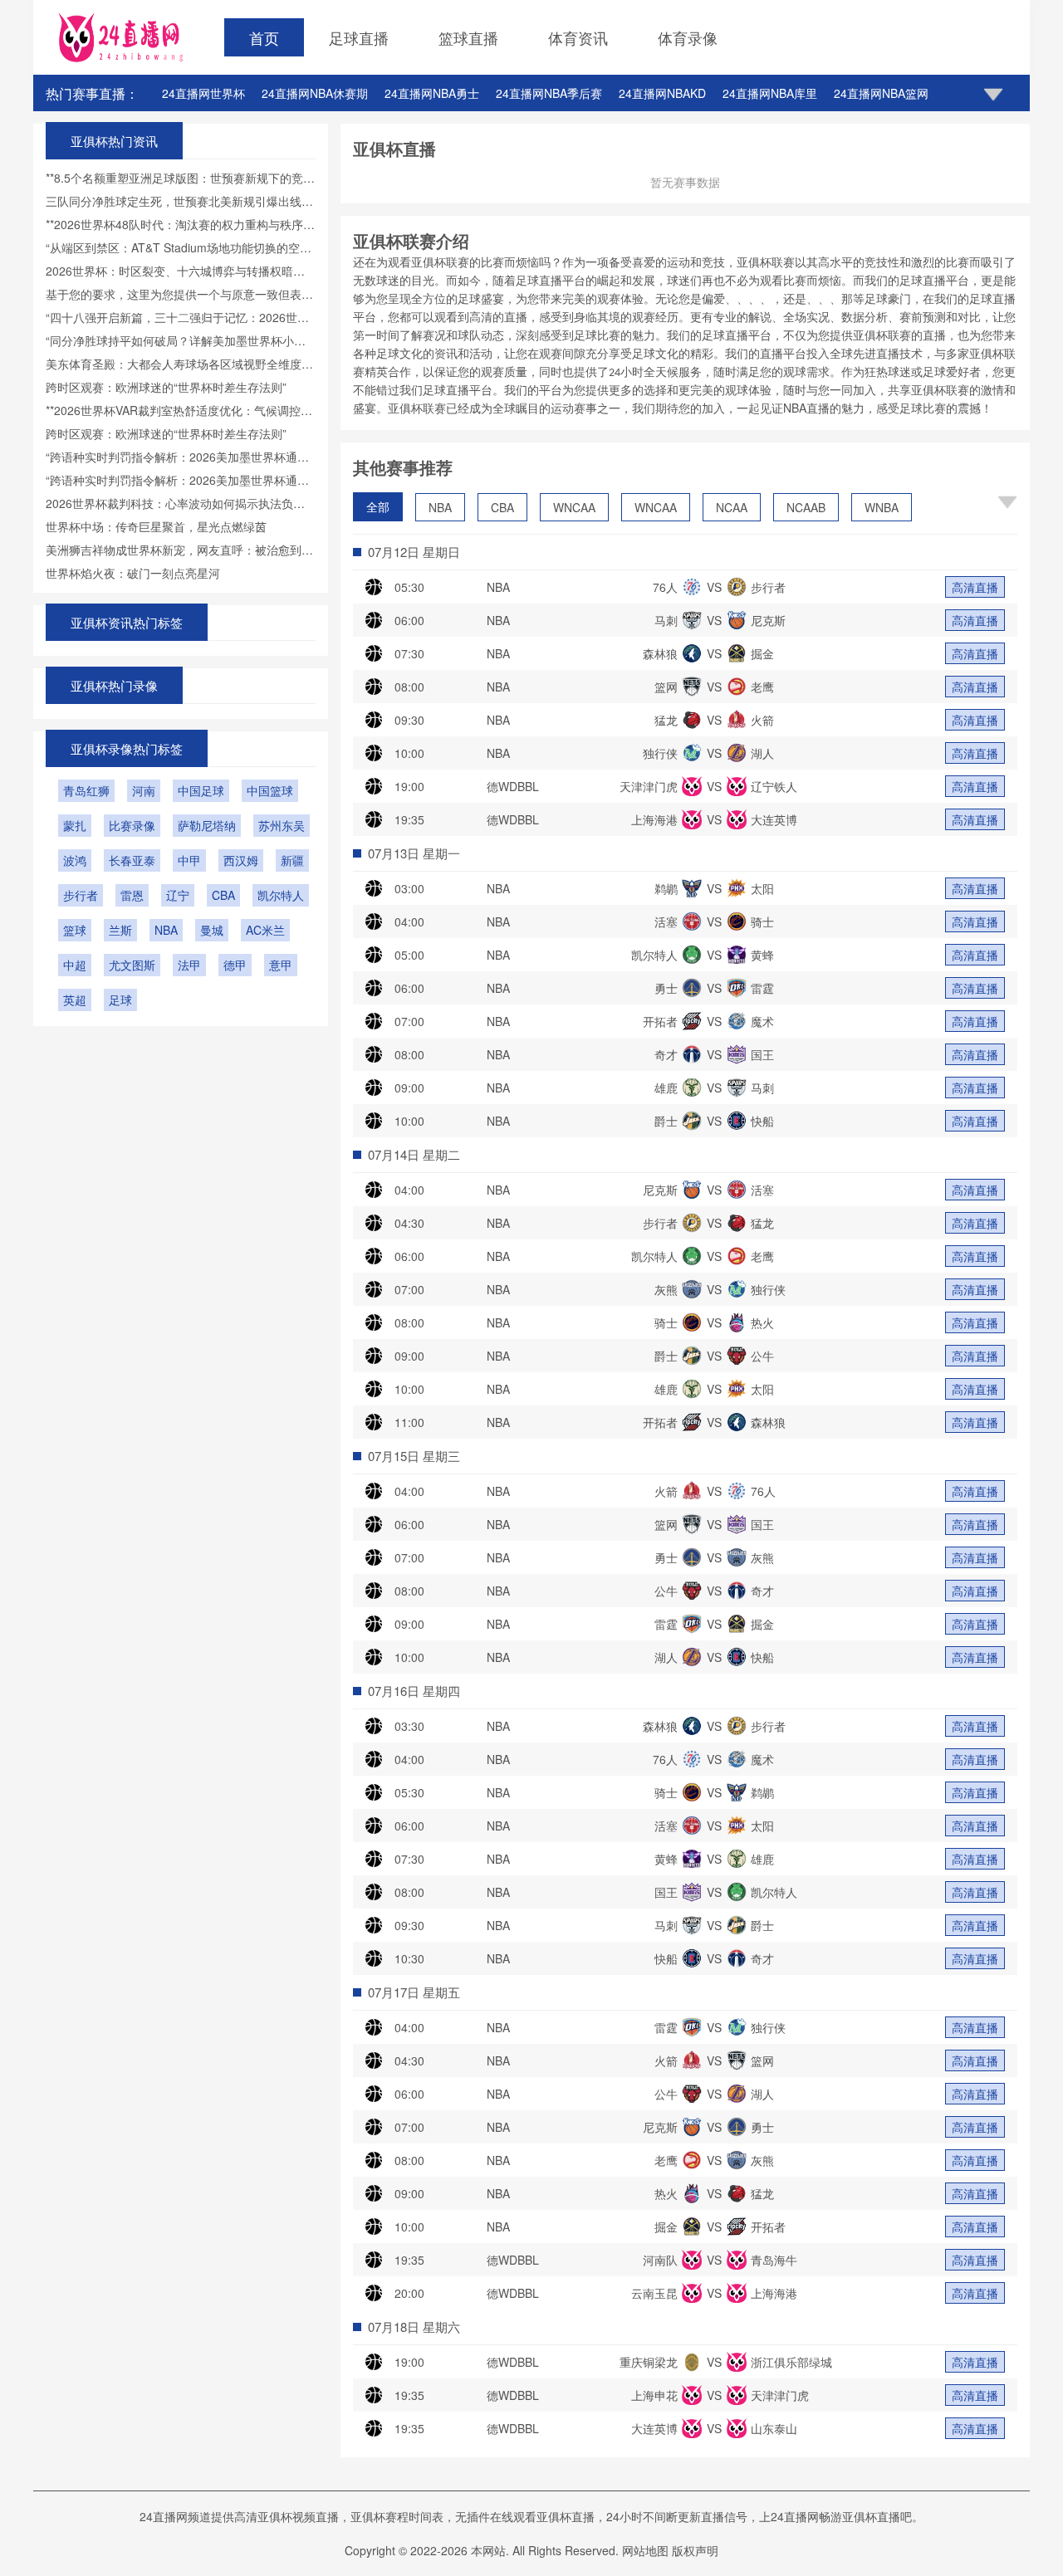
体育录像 (688, 37)
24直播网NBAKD (662, 93)
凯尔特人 (281, 895)
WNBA (882, 507)
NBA (440, 507)
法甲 (189, 965)
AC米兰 (265, 930)
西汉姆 (241, 860)
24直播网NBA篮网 (881, 93)
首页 (264, 37)
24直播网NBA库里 (770, 93)
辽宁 (178, 895)
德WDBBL (513, 786)
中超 (75, 965)
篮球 (75, 930)
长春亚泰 (132, 860)
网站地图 (645, 2550)
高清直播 (975, 587)
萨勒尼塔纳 (207, 825)
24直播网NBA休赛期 (315, 93)
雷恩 (132, 895)
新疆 (292, 860)
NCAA (732, 507)
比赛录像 (132, 825)
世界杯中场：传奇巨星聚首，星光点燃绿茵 (156, 526)
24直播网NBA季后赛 (549, 93)
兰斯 (120, 930)
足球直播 (359, 37)
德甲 (235, 965)
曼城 (212, 930)
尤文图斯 (132, 965)
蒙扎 (75, 825)
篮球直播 (468, 37)
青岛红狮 (86, 790)
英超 (75, 1000)
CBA (502, 507)
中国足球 (201, 790)
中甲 (189, 860)
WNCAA (574, 507)
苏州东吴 (282, 825)
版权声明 (695, 2550)
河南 (144, 790)
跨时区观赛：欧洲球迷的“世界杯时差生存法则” (166, 387)
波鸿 (75, 860)
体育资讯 (578, 37)
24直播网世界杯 (203, 93)
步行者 (81, 895)
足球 (120, 1000)
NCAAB (806, 507)
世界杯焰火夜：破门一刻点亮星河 (133, 573)
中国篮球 (270, 790)
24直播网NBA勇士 (432, 93)
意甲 (281, 965)
